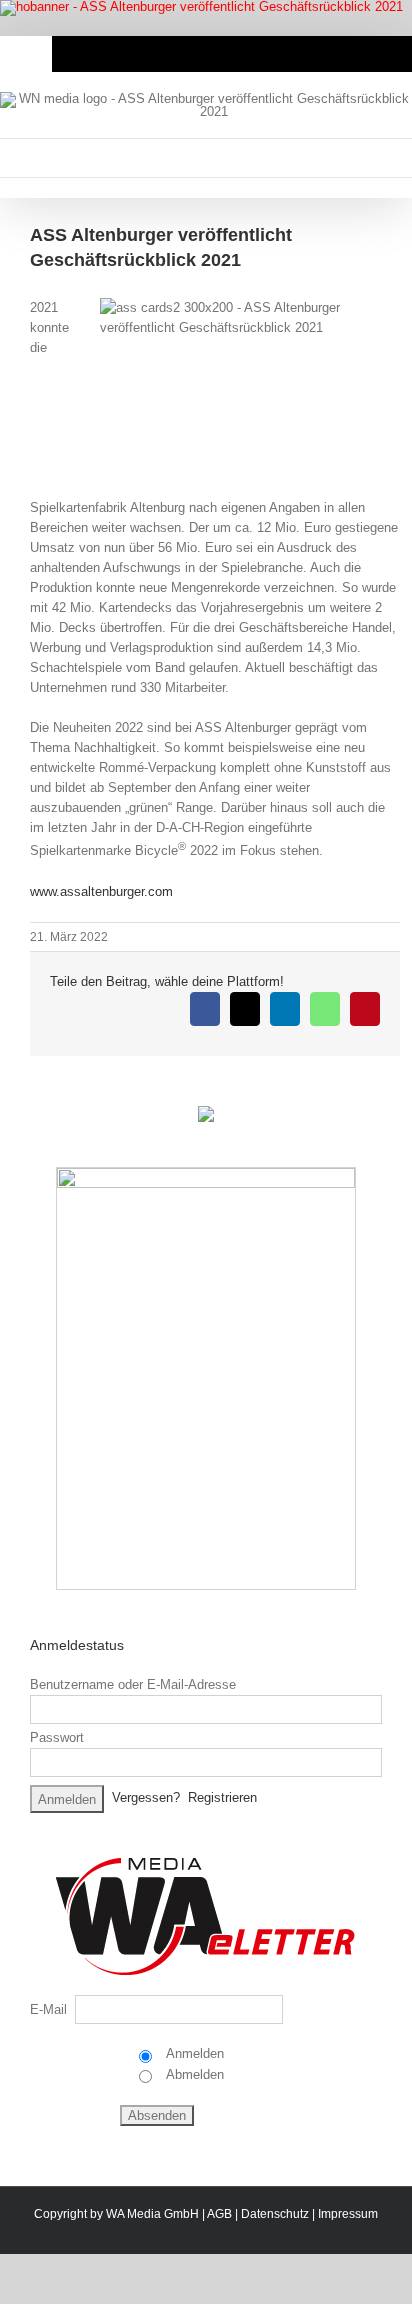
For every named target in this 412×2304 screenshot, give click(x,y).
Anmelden (193, 2053)
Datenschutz (275, 2214)
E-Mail (48, 2009)
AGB (219, 2214)
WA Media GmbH (152, 2214)
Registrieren (222, 1798)
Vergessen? (146, 1798)
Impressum (348, 2214)
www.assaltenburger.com (101, 891)
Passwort (57, 1737)
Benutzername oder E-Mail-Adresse (133, 1684)
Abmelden (193, 2074)
